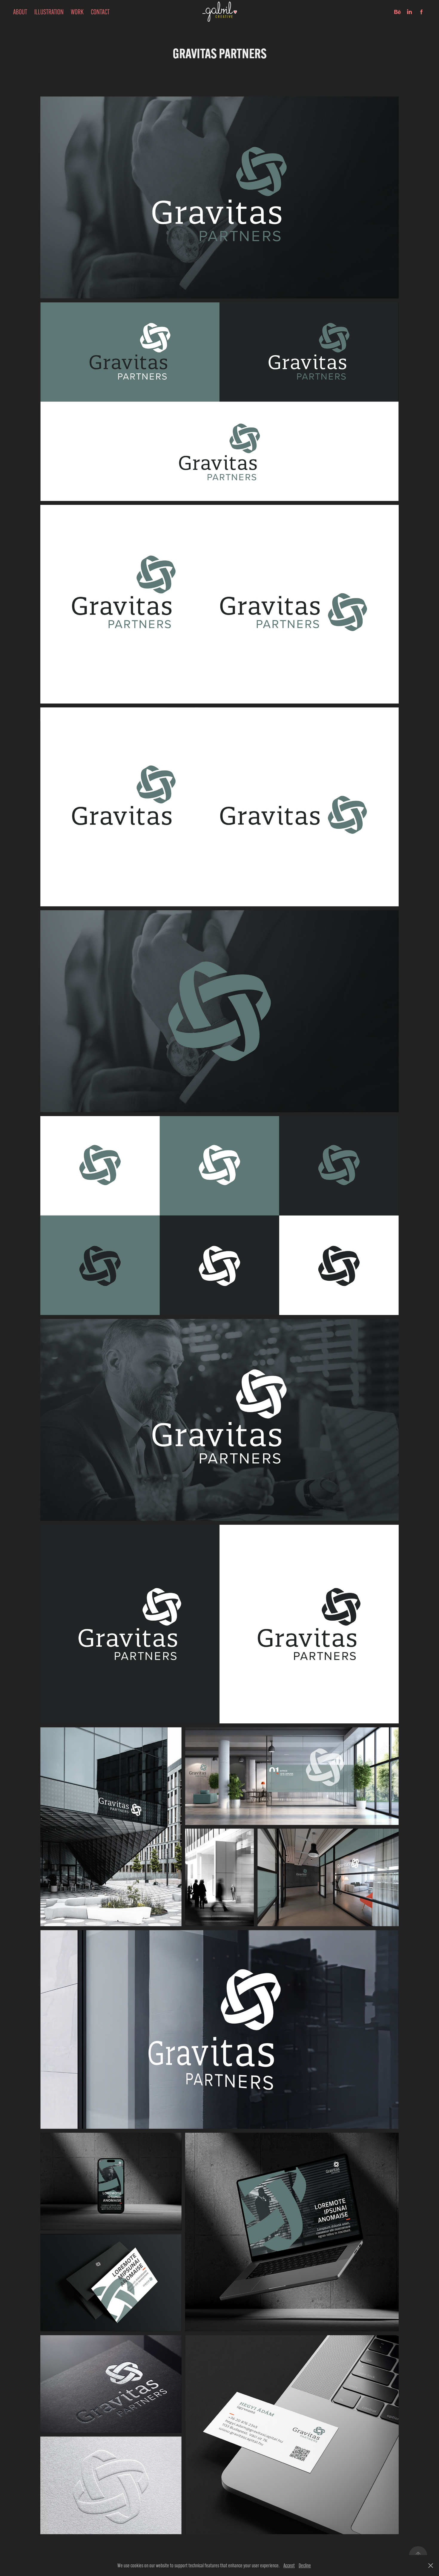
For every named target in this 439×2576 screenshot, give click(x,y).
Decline (305, 2566)
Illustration (49, 12)
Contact (100, 12)
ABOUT (20, 12)
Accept (289, 2566)
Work (77, 12)
